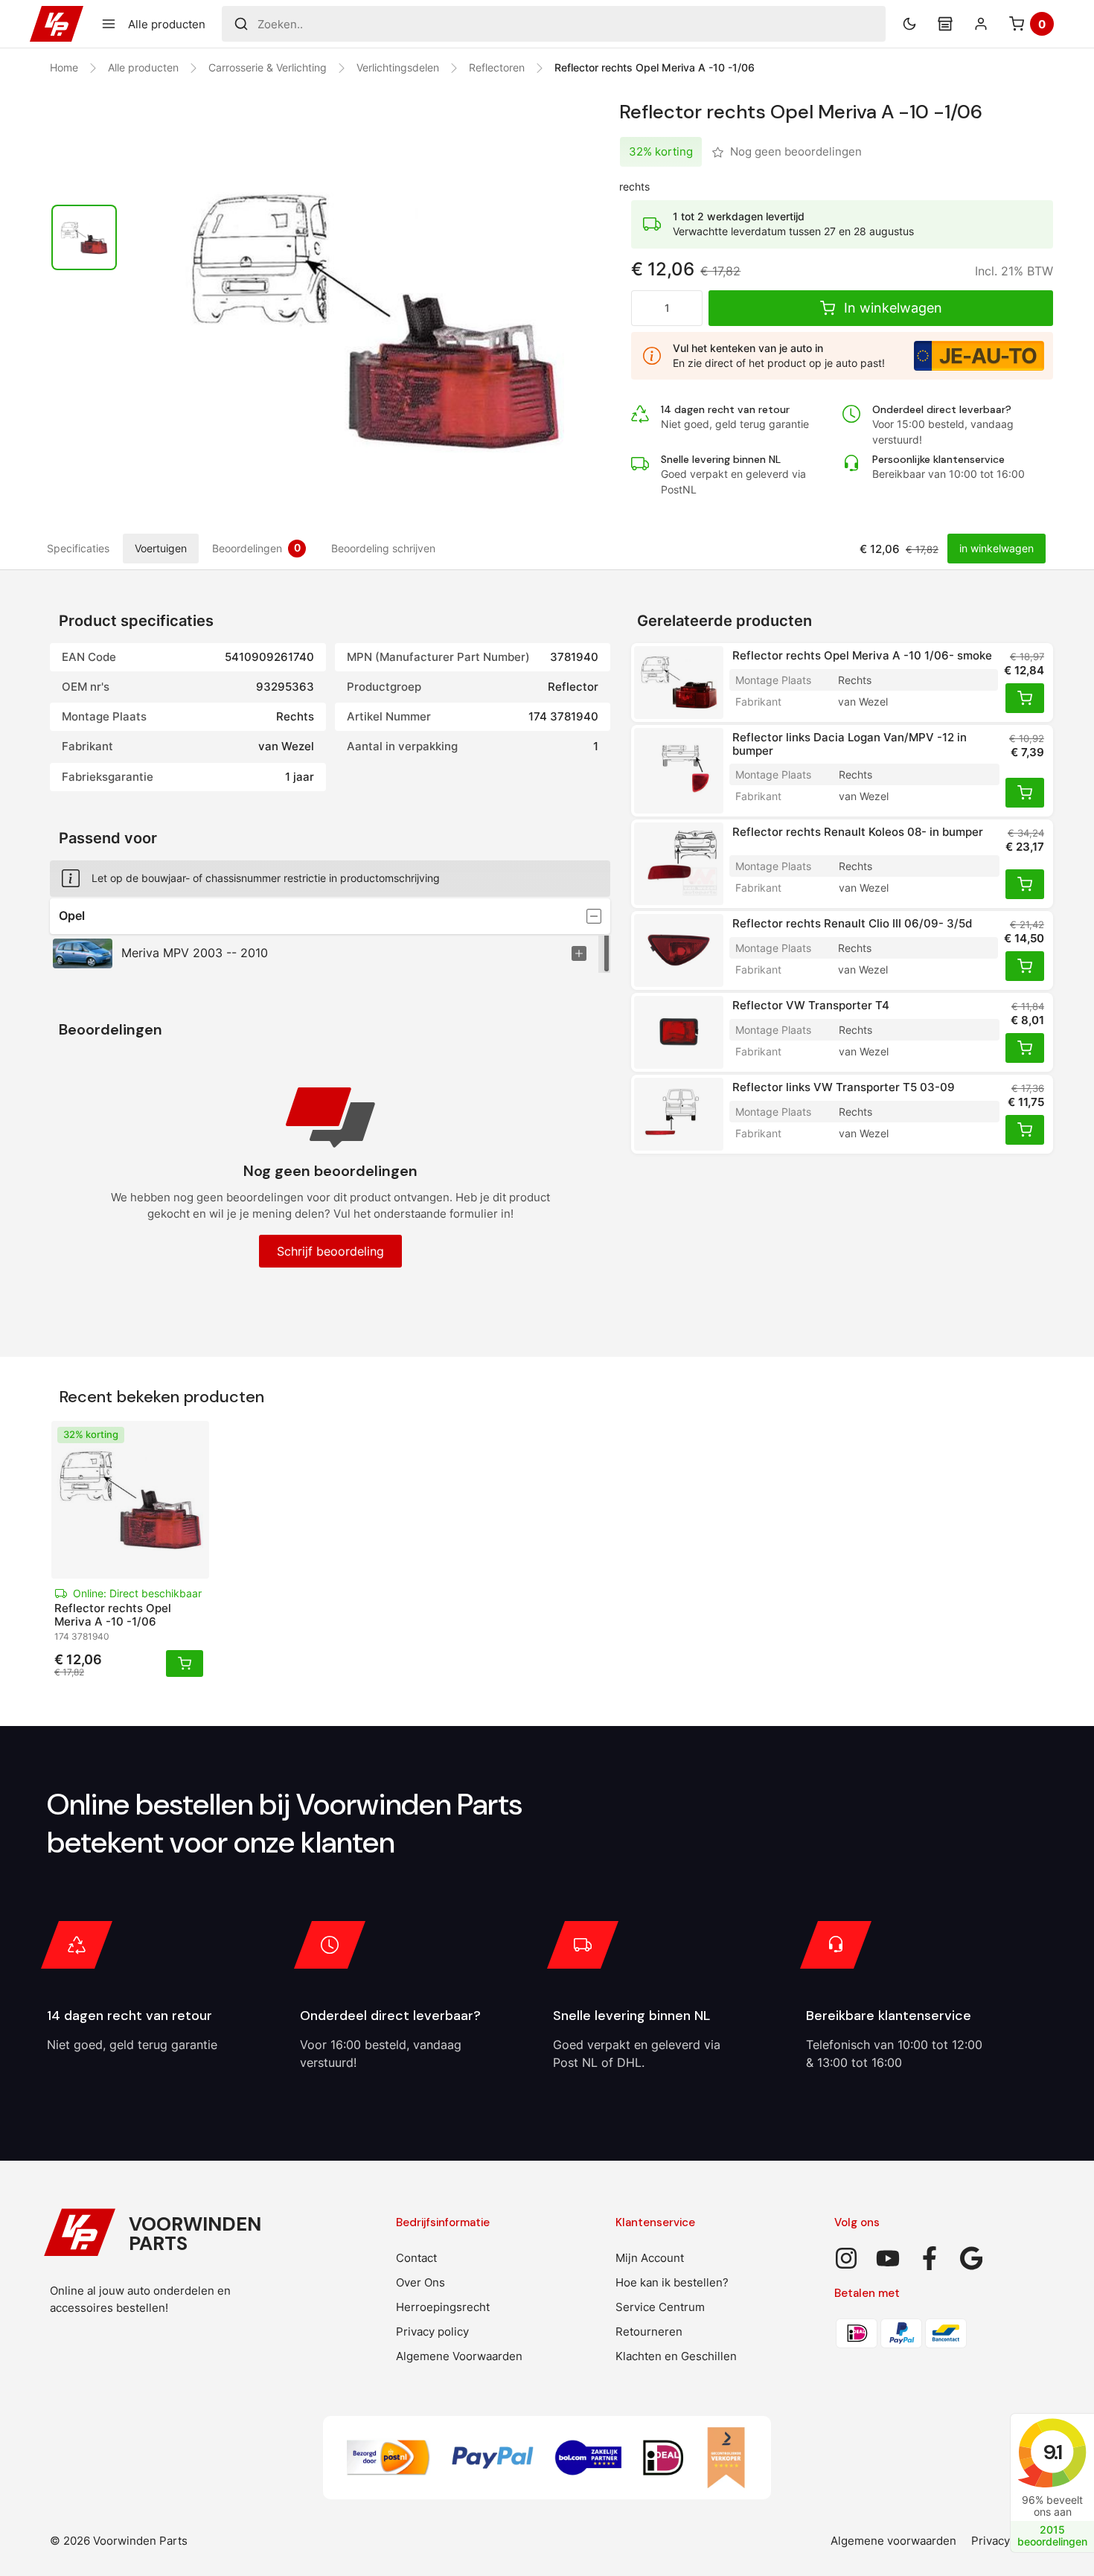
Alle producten (143, 67)
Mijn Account (650, 2258)
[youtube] (888, 2258)
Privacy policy (432, 2331)
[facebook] (930, 2258)
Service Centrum (660, 2307)
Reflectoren (497, 67)
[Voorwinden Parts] (57, 24)
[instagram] (846, 2258)
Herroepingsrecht (443, 2307)
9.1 (1052, 2452)
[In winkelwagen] (1025, 698)
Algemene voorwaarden (893, 2541)
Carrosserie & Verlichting (268, 67)
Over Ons (420, 2282)
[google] (971, 2258)
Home (64, 67)
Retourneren (649, 2331)
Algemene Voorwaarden (459, 2356)
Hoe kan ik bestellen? (672, 2282)
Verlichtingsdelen (398, 67)
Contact (416, 2258)
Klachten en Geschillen (676, 2356)
